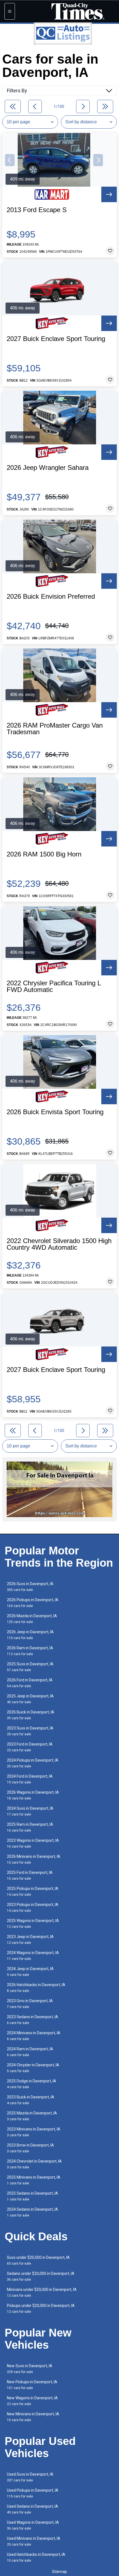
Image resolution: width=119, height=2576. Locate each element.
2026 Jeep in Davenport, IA (30, 1635)
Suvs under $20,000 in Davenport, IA (38, 2260)
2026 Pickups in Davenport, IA (33, 1603)
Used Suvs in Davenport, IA (30, 2477)
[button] (10, 160)
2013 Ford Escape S (37, 210)
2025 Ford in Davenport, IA (30, 1875)
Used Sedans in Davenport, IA (33, 2509)
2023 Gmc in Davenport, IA (30, 2004)
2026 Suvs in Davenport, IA (30, 1587)
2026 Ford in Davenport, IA (30, 1683)
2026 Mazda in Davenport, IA (32, 1619)
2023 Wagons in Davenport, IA (33, 1843)
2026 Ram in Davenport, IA (30, 1651)
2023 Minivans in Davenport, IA (34, 2132)
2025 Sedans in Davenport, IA (33, 2196)
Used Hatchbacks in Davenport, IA (36, 2557)
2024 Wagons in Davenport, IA (33, 1956)
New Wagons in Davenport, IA (32, 2401)
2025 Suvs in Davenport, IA (30, 1667)
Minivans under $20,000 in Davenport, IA (42, 2292)
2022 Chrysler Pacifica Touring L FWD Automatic (54, 986)
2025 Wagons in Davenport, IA (33, 1923)
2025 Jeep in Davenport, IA (30, 1699)
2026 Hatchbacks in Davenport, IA (36, 1988)
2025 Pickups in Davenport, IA (33, 1891)
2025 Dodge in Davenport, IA (32, 2084)
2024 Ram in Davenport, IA (30, 2052)
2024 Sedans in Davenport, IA (33, 2212)
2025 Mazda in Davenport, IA (32, 2116)
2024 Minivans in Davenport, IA (34, 2036)
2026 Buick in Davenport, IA (31, 1715)
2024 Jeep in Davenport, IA (30, 1972)
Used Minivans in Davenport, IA (34, 2541)
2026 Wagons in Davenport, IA (33, 1795)
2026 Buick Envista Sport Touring (55, 1112)
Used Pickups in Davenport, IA (33, 2493)
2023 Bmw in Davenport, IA (30, 2148)
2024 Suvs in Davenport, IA (30, 1811)
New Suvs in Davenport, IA (30, 2369)
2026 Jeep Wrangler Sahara (48, 468)
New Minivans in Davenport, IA (33, 2417)
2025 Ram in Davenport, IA (30, 1827)
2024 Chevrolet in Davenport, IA (34, 2164)
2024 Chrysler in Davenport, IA (33, 2068)
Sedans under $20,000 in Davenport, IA (41, 2276)
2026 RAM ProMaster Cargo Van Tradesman (55, 729)
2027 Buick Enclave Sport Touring (56, 339)
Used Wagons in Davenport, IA (33, 2525)
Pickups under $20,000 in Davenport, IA (41, 2308)
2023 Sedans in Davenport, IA (33, 2020)
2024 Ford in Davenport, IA (30, 1779)
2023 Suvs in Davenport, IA (30, 1731)
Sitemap (59, 2572)
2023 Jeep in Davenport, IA (30, 1940)
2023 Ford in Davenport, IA (30, 1747)
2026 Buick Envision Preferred (51, 597)
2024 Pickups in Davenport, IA (33, 1763)
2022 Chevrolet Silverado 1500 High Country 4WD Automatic (59, 1244)
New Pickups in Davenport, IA (32, 2385)
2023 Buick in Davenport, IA (31, 2100)
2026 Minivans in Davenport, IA (34, 1859)
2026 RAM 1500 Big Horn (44, 854)
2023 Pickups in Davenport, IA (33, 1907)
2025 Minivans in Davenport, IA (34, 2180)
